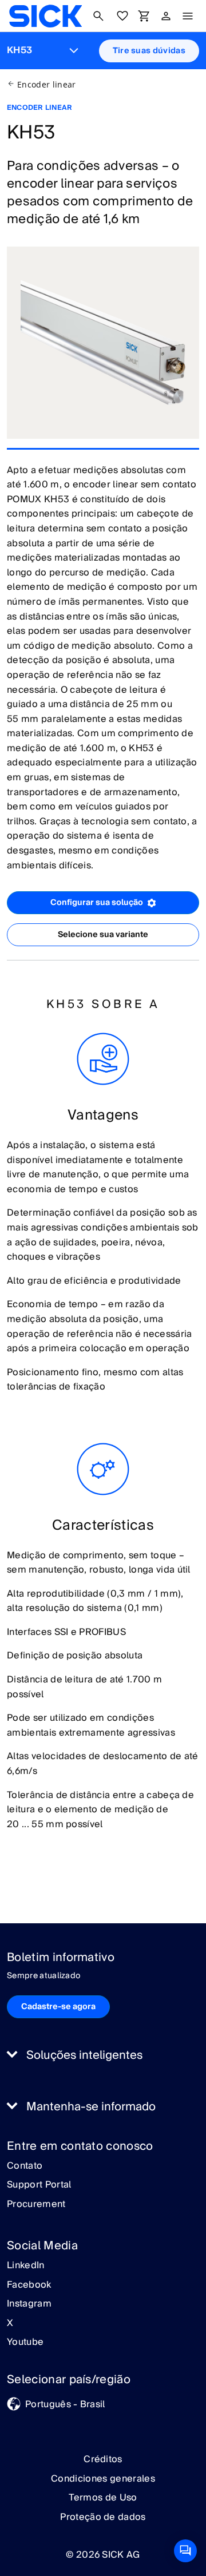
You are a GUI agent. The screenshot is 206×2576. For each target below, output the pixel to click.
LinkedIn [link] (26, 2266)
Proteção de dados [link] (103, 2517)
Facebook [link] (29, 2285)
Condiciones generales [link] (103, 2479)
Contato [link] (25, 2166)
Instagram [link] (29, 2304)
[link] (45, 16)
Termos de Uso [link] (103, 2498)
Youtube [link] (25, 2343)
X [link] (10, 2324)
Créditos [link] (103, 2459)
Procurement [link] (36, 2205)
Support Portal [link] (39, 2185)
